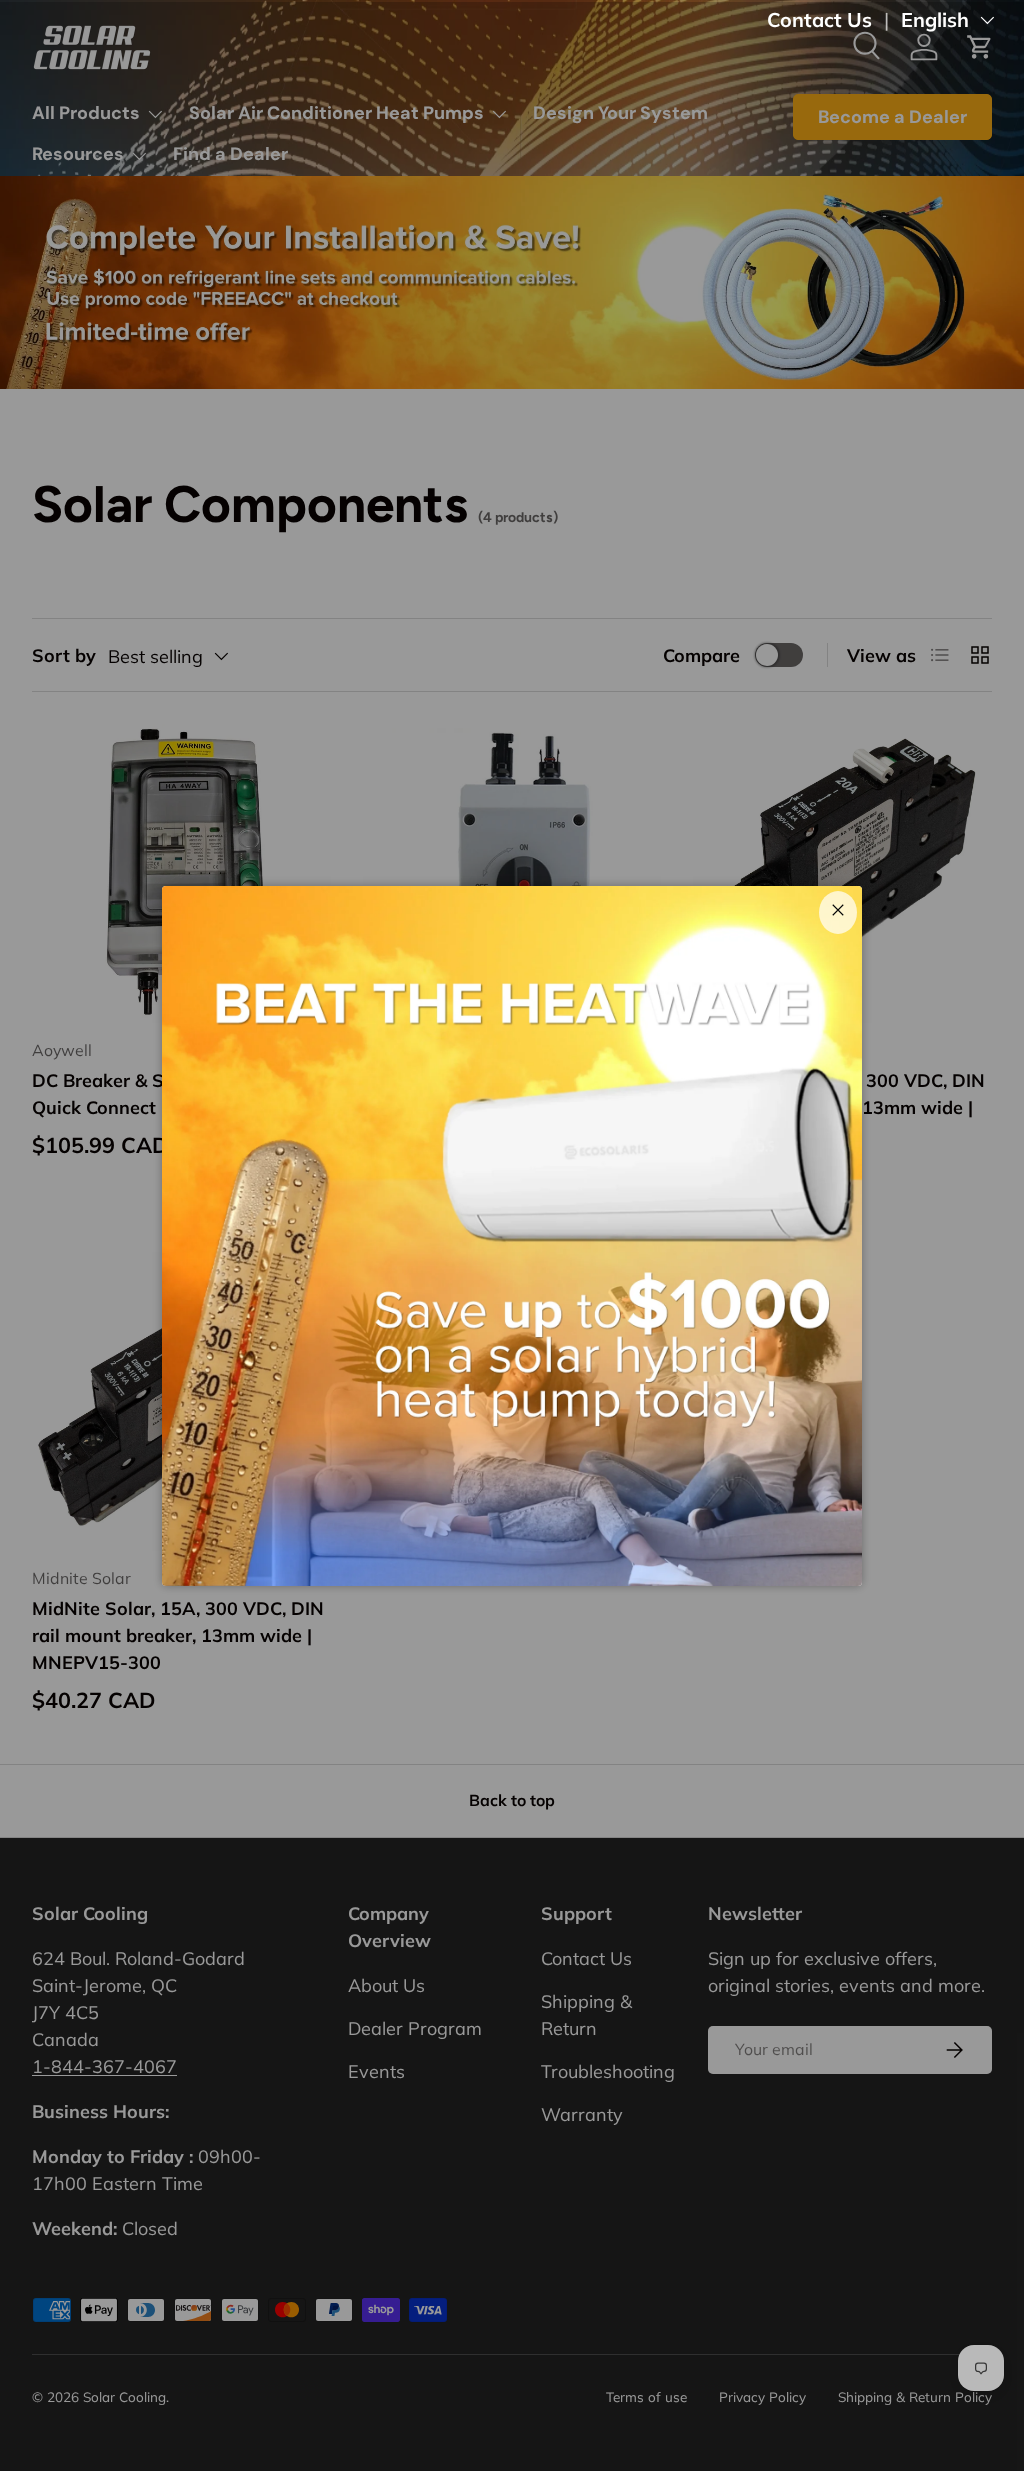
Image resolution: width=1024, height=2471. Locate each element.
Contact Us (819, 19)
